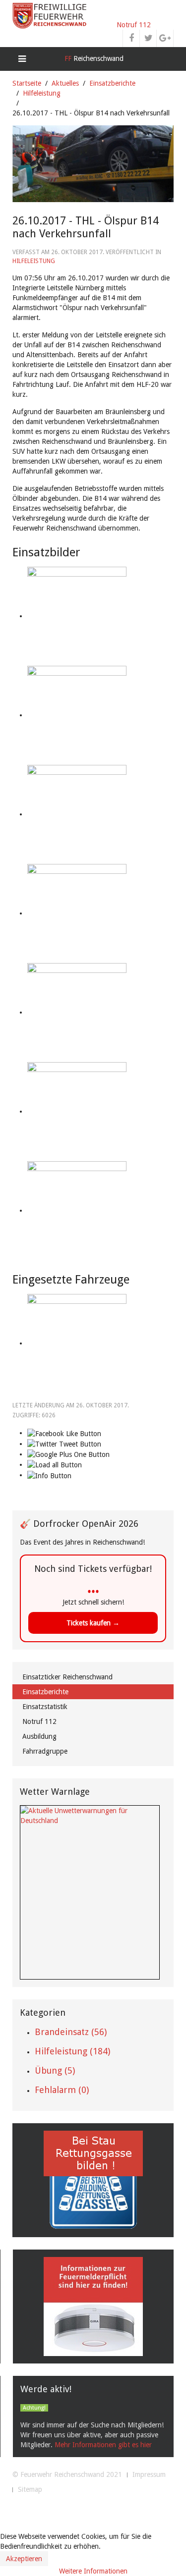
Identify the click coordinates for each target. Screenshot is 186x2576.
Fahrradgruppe (45, 1751)
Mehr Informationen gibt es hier (103, 2445)
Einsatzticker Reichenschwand (67, 1677)
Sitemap (30, 2489)
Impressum (149, 2474)
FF (93, 58)
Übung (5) (55, 2070)
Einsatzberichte (112, 83)
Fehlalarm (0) (62, 2090)
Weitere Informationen (93, 2571)
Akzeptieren (24, 2559)
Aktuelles (65, 83)
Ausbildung (39, 1736)
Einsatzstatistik (45, 1707)
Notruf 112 (134, 25)
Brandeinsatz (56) (71, 2032)
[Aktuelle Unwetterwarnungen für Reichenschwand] (90, 1815)
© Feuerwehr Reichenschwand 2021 (67, 2474)
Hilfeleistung (42, 93)
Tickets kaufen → (93, 1623)
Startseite (27, 83)
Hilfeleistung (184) (72, 2051)
